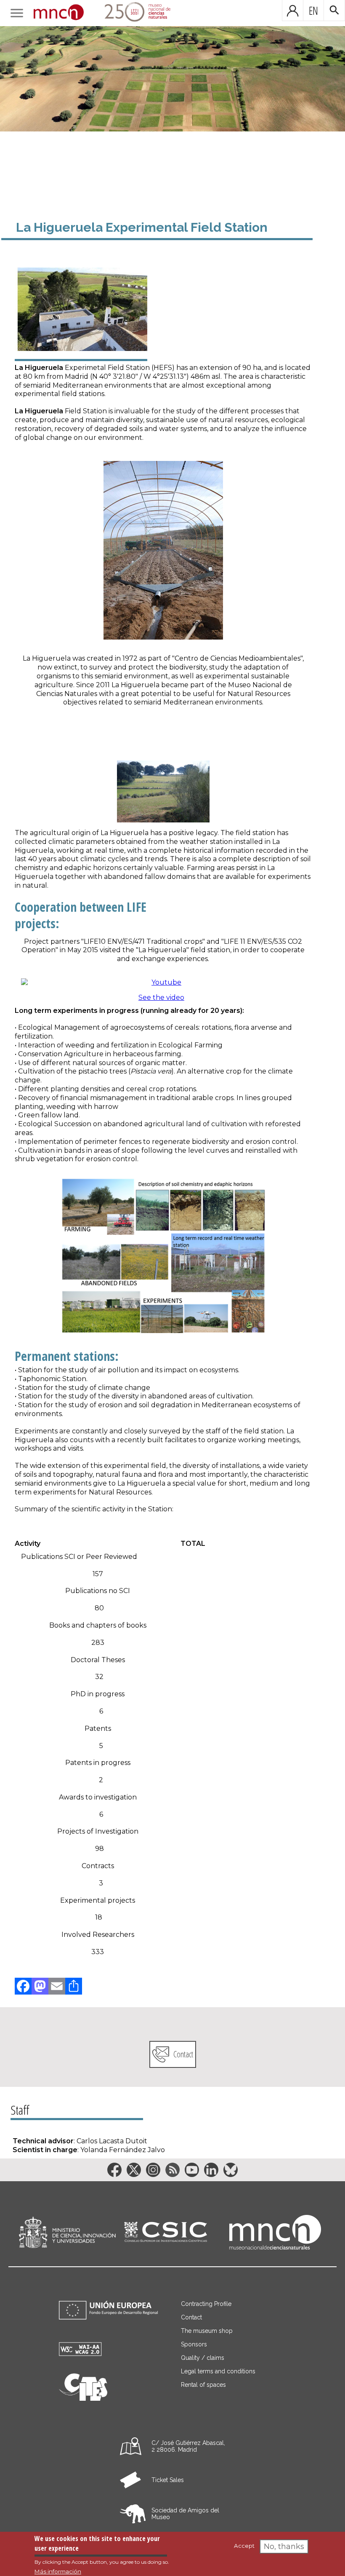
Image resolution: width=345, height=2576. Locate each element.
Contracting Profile (206, 2304)
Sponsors (194, 2344)
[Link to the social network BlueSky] (231, 2170)
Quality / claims (203, 2358)
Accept (244, 2546)
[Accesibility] (80, 2354)
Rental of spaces (203, 2385)
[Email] (57, 1986)
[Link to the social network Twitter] (134, 2170)
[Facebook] (23, 1986)
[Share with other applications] (74, 1986)
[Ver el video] (163, 983)
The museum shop (207, 2331)
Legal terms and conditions (218, 2371)
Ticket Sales (168, 2480)
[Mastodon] (40, 1986)
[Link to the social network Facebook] (114, 2170)
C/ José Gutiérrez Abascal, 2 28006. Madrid (188, 2446)
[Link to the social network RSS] (172, 2170)
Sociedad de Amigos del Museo (185, 2514)
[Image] (172, 104)
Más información (58, 2571)
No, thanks (284, 2547)
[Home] (59, 13)
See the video (161, 997)
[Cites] (83, 2398)
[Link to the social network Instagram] (153, 2170)
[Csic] (166, 2232)
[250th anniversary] (132, 13)
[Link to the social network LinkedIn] (211, 2170)
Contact (183, 2054)
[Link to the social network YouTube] (192, 2170)
